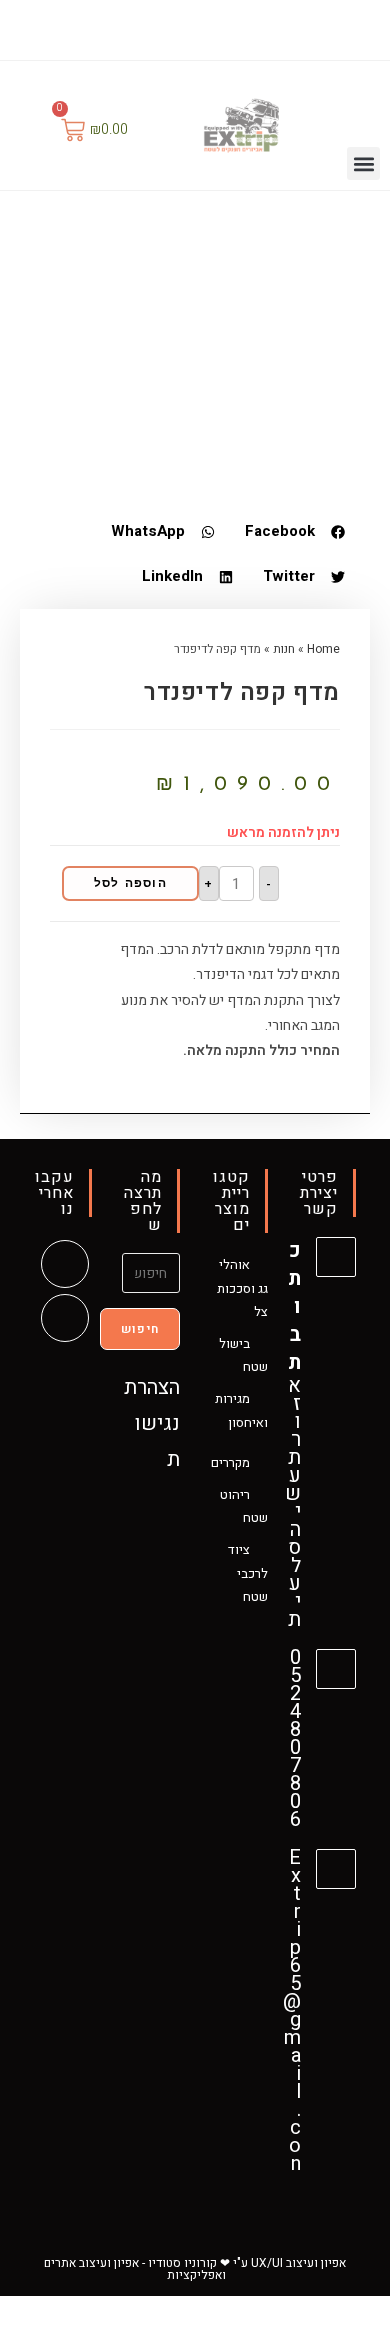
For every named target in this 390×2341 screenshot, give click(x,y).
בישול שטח (243, 1355)
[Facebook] (210, 27)
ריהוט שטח (244, 1506)
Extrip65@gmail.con (292, 2010)
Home (323, 649)
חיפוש (140, 1329)
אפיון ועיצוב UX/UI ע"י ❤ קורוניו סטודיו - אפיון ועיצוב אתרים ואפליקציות (195, 2269)
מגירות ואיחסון (241, 1410)
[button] (363, 163)
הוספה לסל (130, 884)
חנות (284, 649)
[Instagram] (183, 27)
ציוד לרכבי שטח (248, 1573)
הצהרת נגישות (152, 1423)
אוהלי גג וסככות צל (242, 1288)
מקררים (230, 1462)
